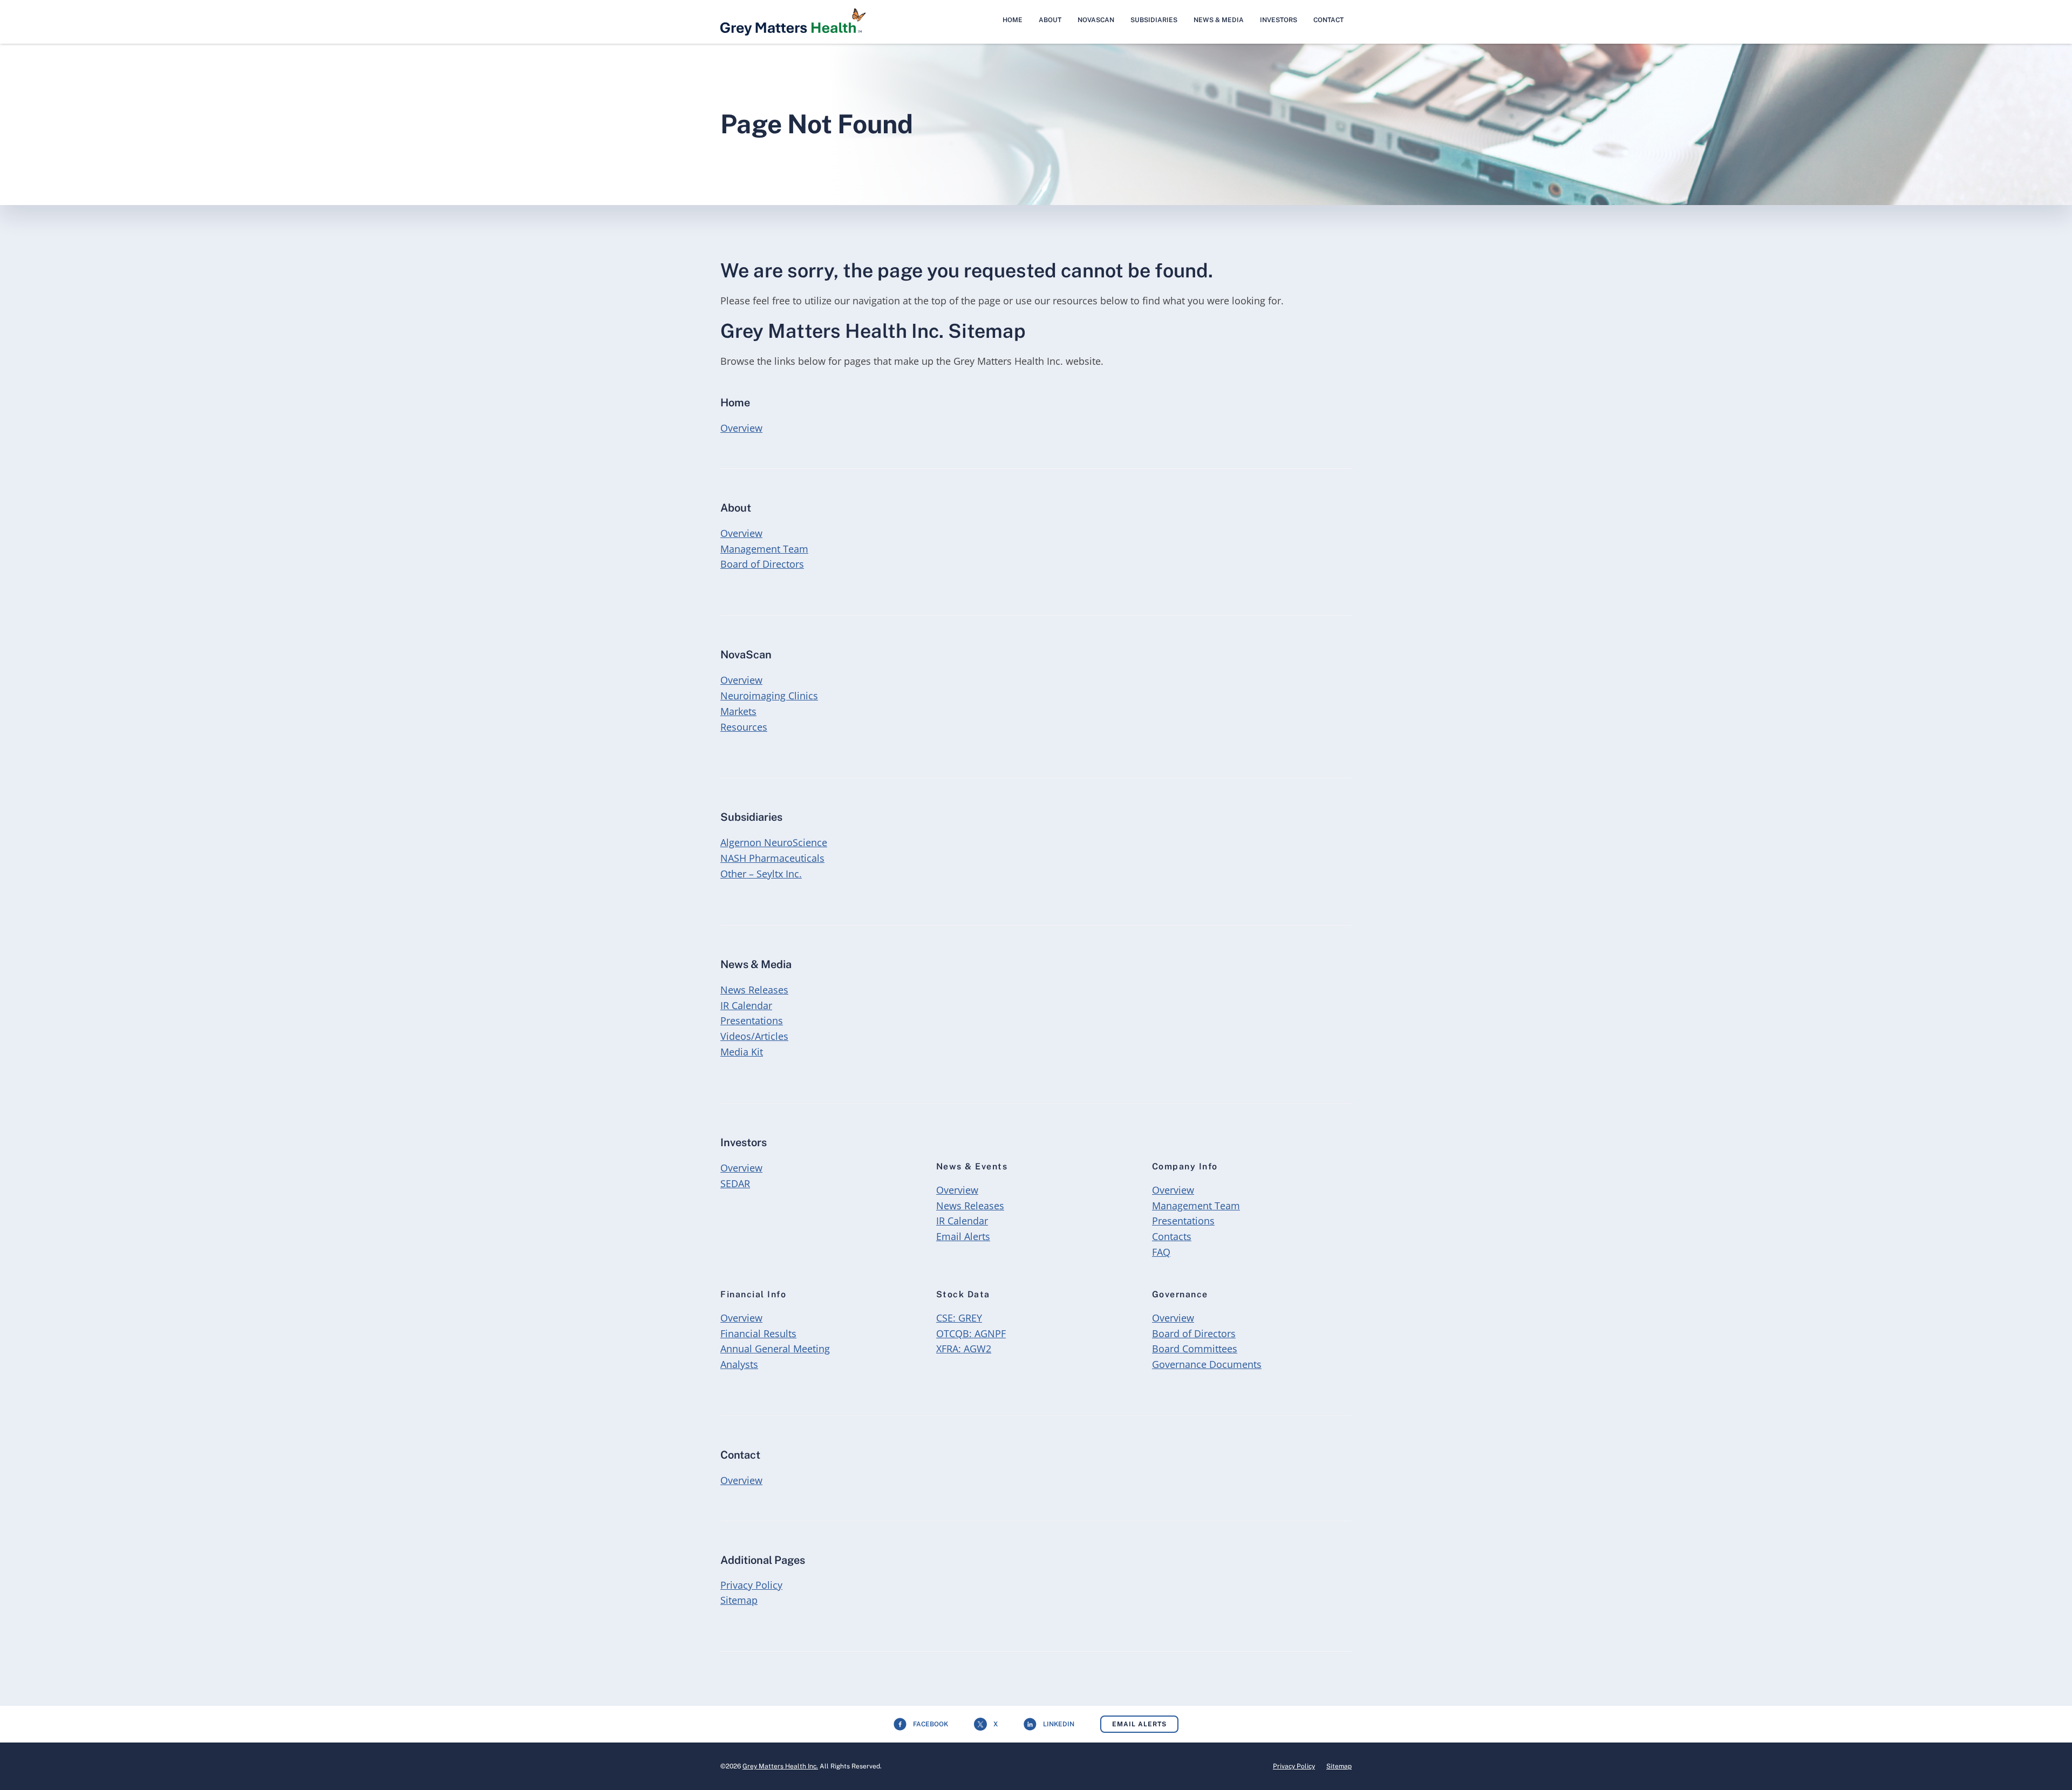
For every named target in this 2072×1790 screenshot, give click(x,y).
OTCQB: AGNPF (971, 1333)
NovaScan (1096, 20)
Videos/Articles (754, 1036)
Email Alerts (963, 1236)
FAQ (1161, 1252)
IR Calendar (746, 1005)
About (1050, 20)
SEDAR (735, 1183)
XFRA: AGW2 (964, 1349)
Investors (1279, 20)
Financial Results (758, 1333)
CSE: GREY (959, 1318)
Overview (741, 428)
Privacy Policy (751, 1585)
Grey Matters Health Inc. (780, 1766)
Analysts (739, 1364)
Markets (738, 711)
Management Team (764, 549)
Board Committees (1195, 1349)
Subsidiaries (1154, 20)
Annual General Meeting (775, 1349)
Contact (1328, 20)
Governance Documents (1207, 1364)
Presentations (752, 1020)
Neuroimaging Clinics (769, 696)
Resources (744, 727)
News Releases (754, 990)
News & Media (1219, 20)
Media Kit (742, 1052)
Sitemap (739, 1600)
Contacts (1172, 1236)
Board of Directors (762, 564)
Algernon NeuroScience (774, 842)
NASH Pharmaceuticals (772, 858)
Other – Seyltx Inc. (761, 874)
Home (1013, 20)
